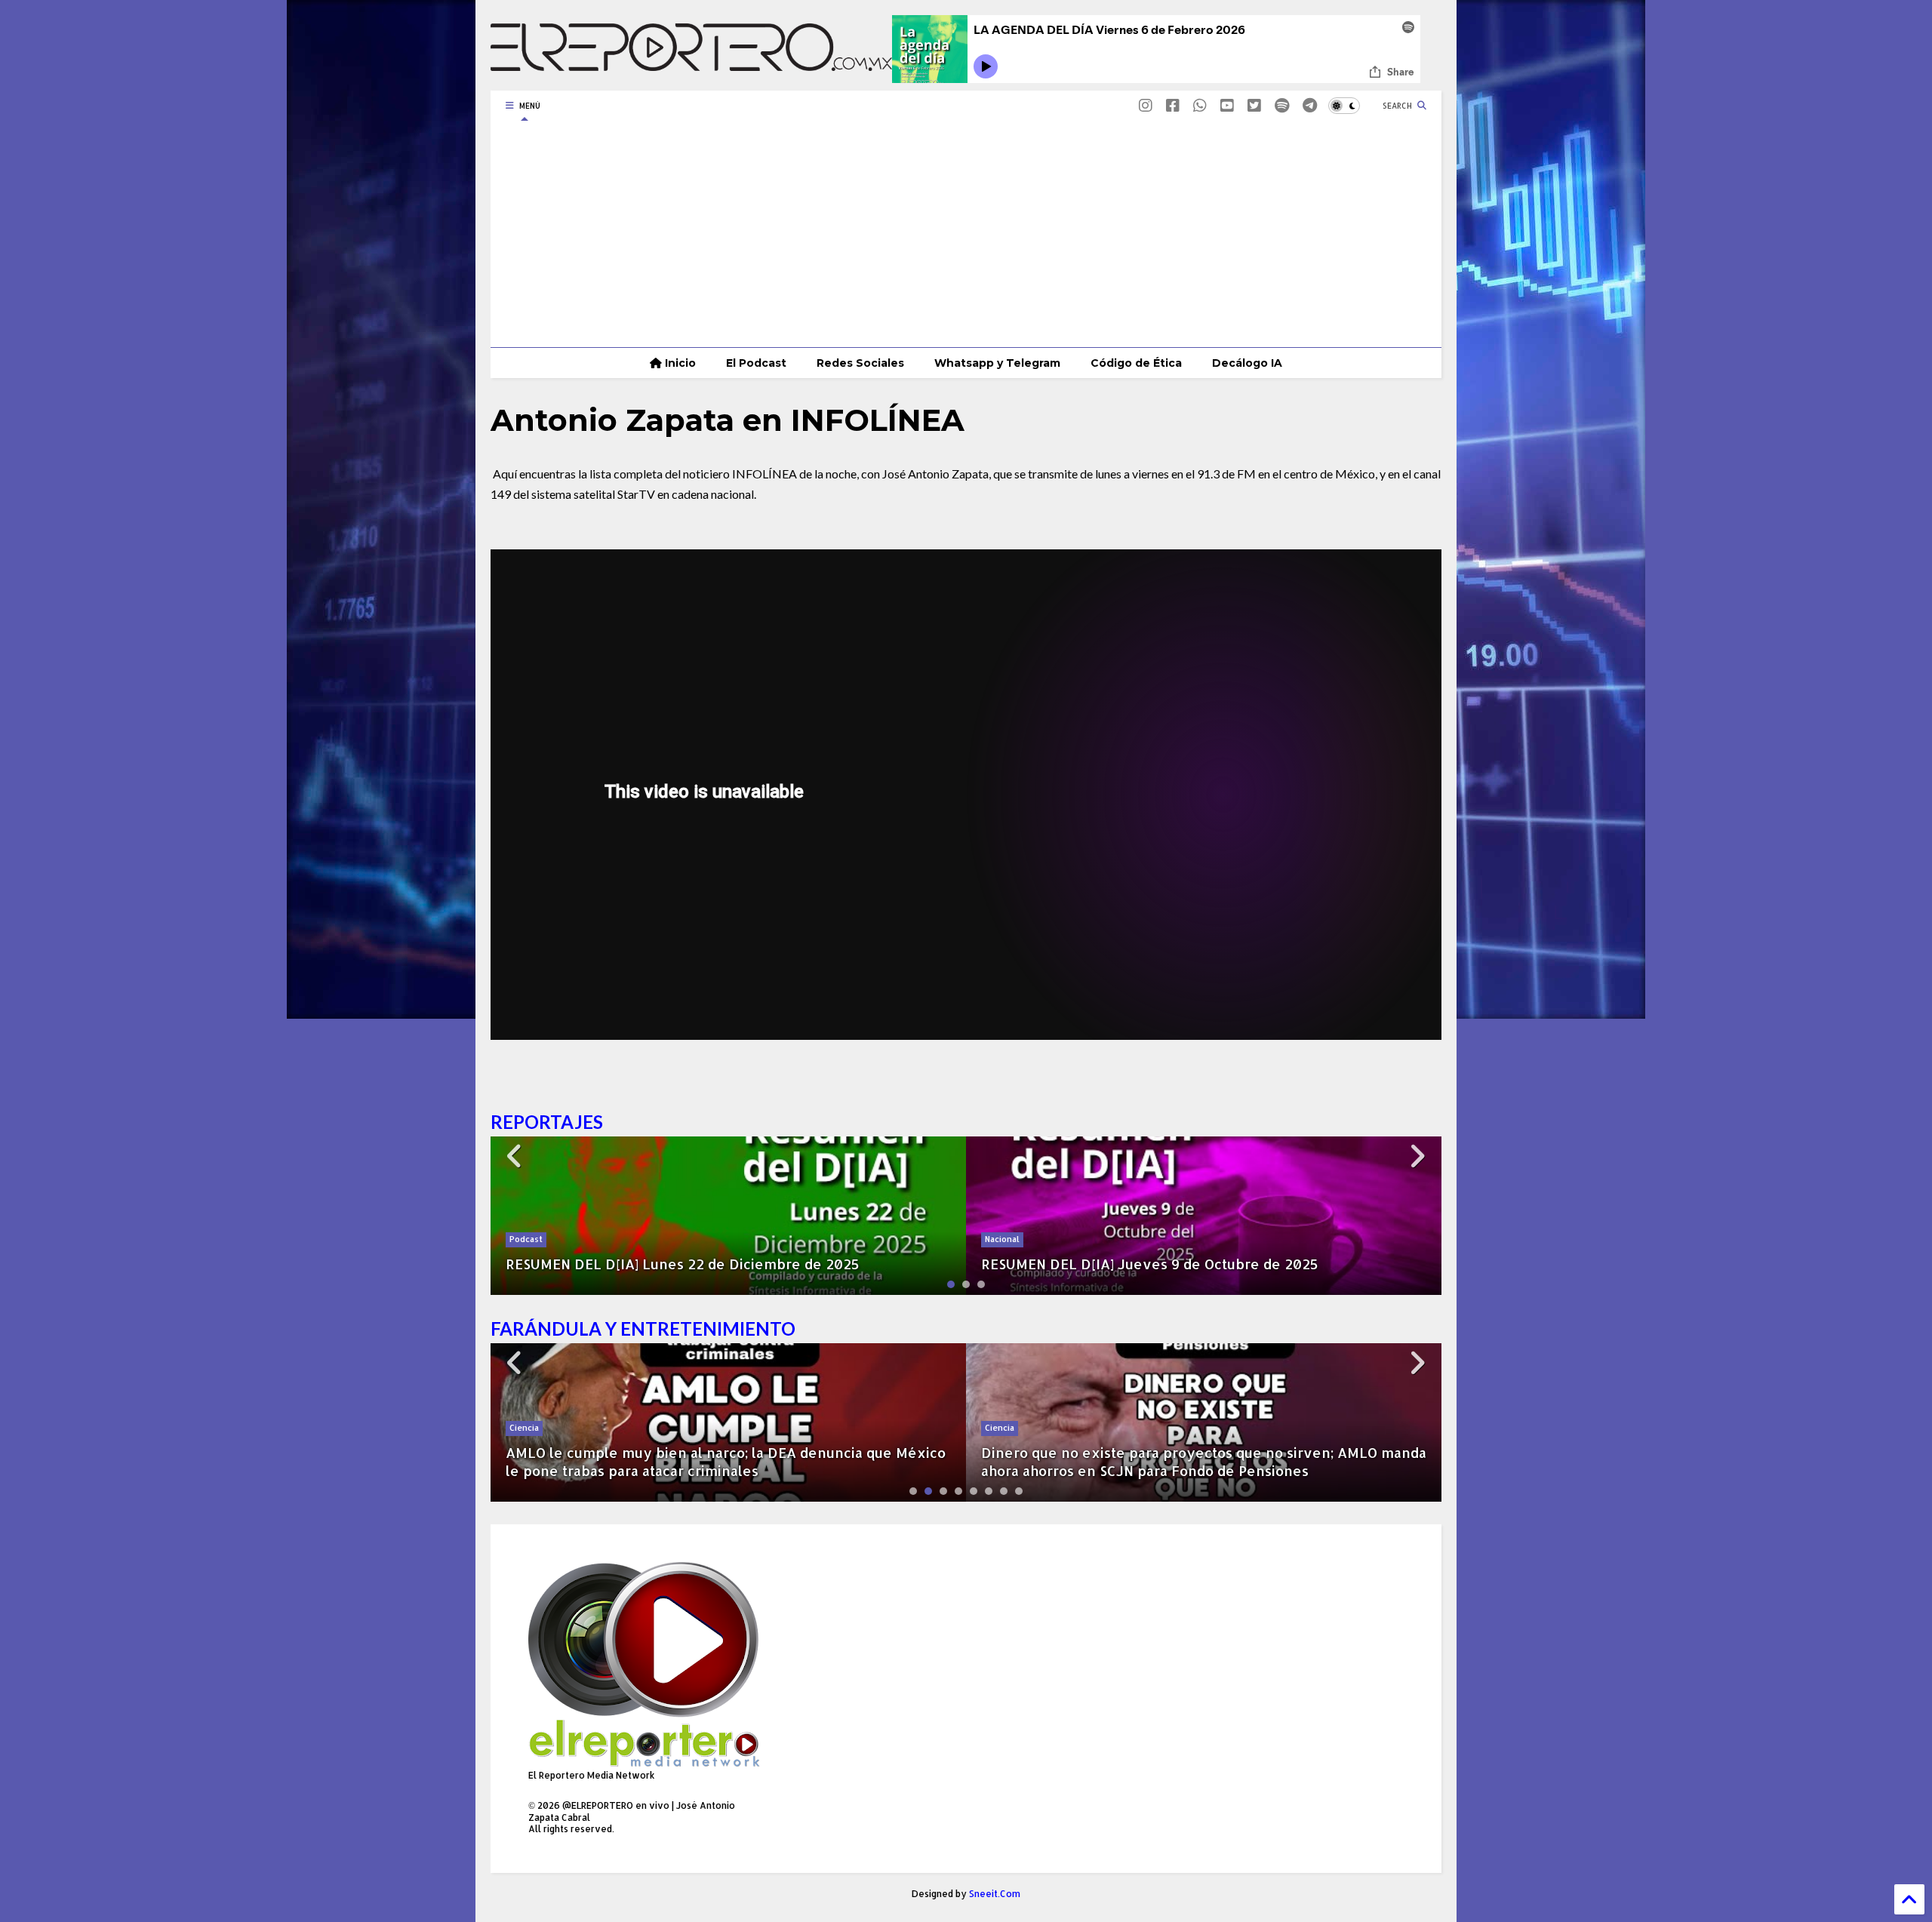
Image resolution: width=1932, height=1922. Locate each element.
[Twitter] (1254, 105)
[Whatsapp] (1200, 105)
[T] (1310, 105)
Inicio (679, 363)
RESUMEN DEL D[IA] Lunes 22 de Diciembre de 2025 (683, 1264)
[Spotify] (1282, 105)
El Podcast (756, 363)
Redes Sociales (860, 363)
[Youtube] (1227, 105)
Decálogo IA (1247, 363)
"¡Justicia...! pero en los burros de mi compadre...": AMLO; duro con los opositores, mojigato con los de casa (1190, 1461)
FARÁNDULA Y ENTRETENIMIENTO (643, 1328)
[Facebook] (1173, 105)
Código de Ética (1136, 363)
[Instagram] (1146, 105)
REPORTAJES (547, 1122)
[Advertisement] (966, 234)
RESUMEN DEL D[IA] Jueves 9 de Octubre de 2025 (1150, 1264)
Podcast (526, 1239)
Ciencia (524, 1428)
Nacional (1002, 1239)
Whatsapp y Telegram (997, 363)
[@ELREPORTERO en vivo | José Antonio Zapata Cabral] (691, 63)
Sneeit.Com (995, 1894)
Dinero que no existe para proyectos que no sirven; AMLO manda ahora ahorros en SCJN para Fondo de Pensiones (728, 1461)
